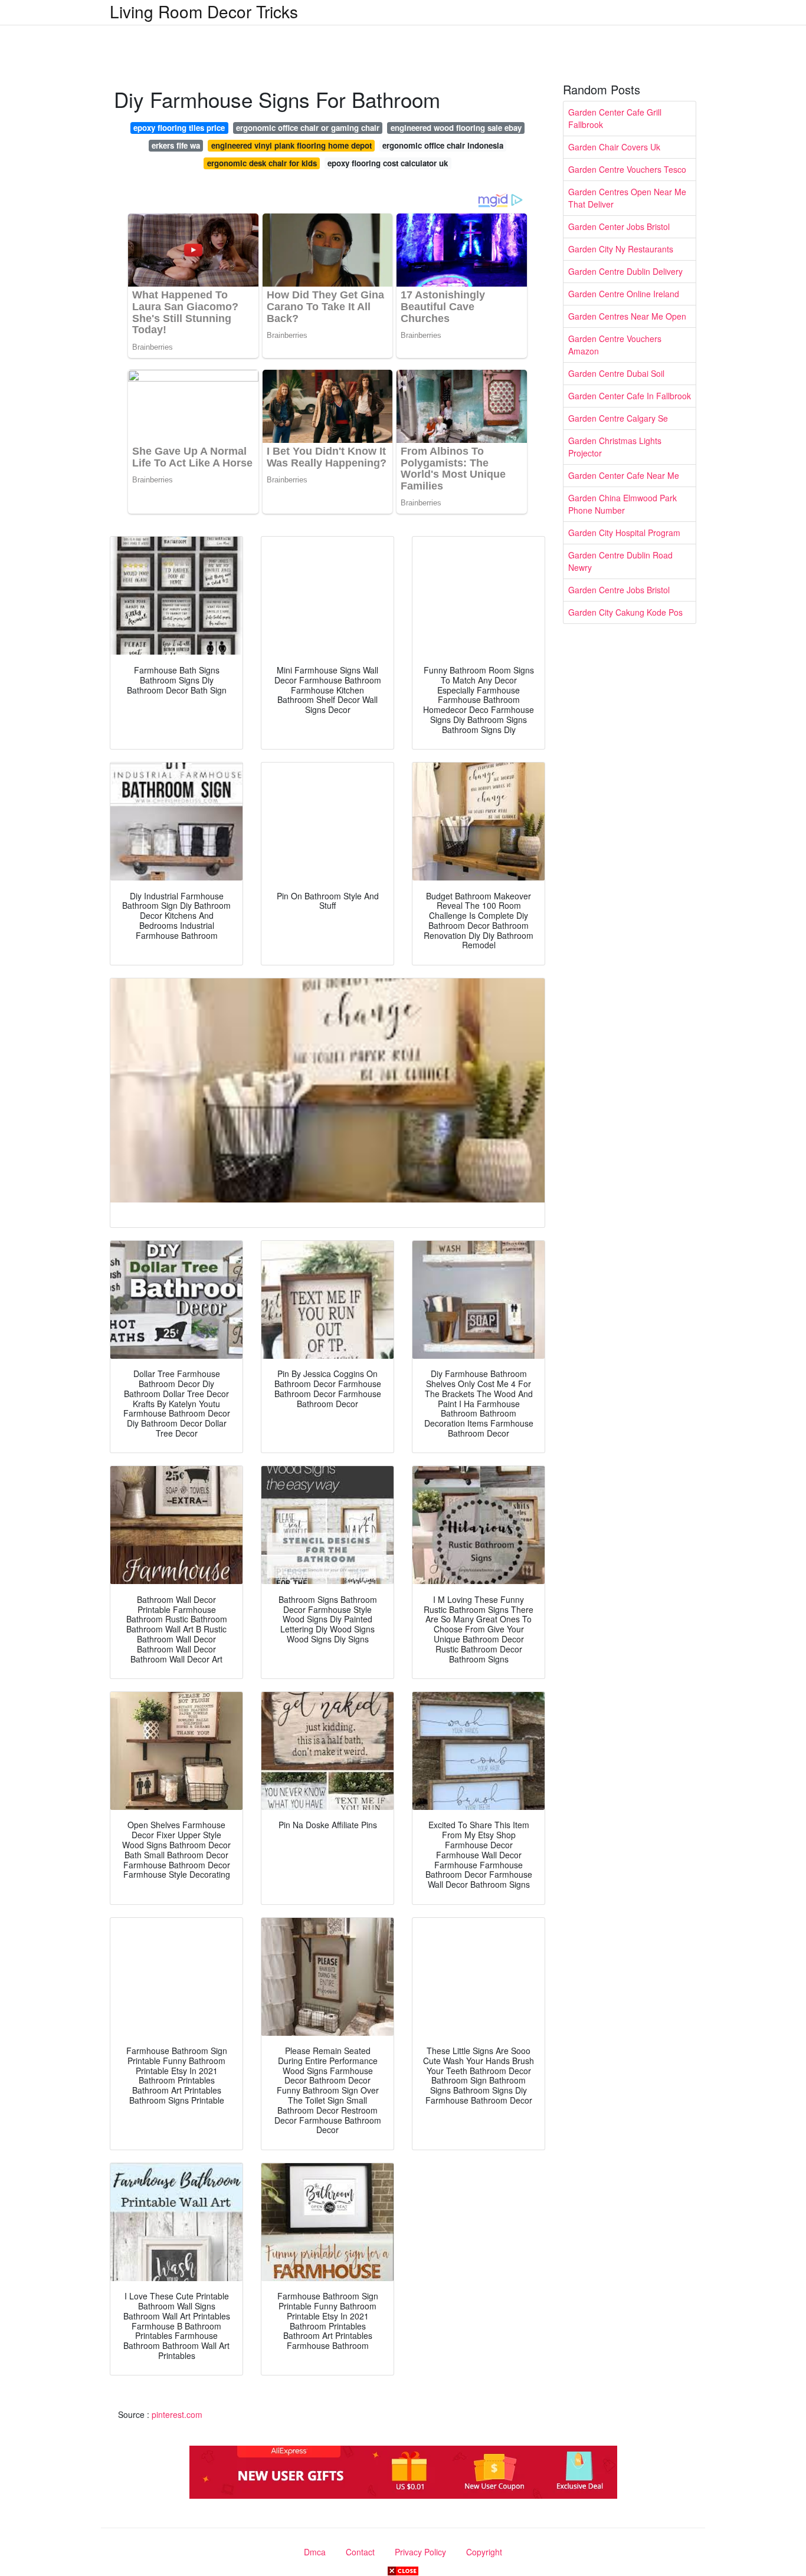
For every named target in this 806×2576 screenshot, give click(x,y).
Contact (360, 2552)
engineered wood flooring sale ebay (456, 128)
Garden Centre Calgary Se (618, 418)
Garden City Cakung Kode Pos (625, 612)
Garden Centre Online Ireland (624, 294)
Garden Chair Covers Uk (614, 147)
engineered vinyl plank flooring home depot (291, 145)
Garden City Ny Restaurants (621, 249)
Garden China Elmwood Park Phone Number (622, 504)
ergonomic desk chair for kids (262, 163)
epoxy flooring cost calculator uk (388, 163)
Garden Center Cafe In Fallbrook (630, 396)
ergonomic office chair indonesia (443, 145)
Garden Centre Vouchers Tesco (627, 169)
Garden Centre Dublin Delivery (625, 271)
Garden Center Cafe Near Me (624, 475)
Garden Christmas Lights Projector (615, 447)
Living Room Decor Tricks (204, 11)
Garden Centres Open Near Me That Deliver (627, 198)
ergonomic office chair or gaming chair (308, 128)
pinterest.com (177, 2414)
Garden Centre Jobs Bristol (619, 590)
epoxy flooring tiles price (179, 128)
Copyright (484, 2552)
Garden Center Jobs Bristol (619, 226)
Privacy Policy (420, 2552)
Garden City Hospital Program (624, 533)
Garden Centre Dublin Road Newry (620, 561)
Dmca (315, 2552)
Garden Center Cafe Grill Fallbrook (615, 118)
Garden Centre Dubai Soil (616, 373)
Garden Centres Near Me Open (627, 316)
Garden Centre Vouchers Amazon (615, 345)
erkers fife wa (176, 145)
